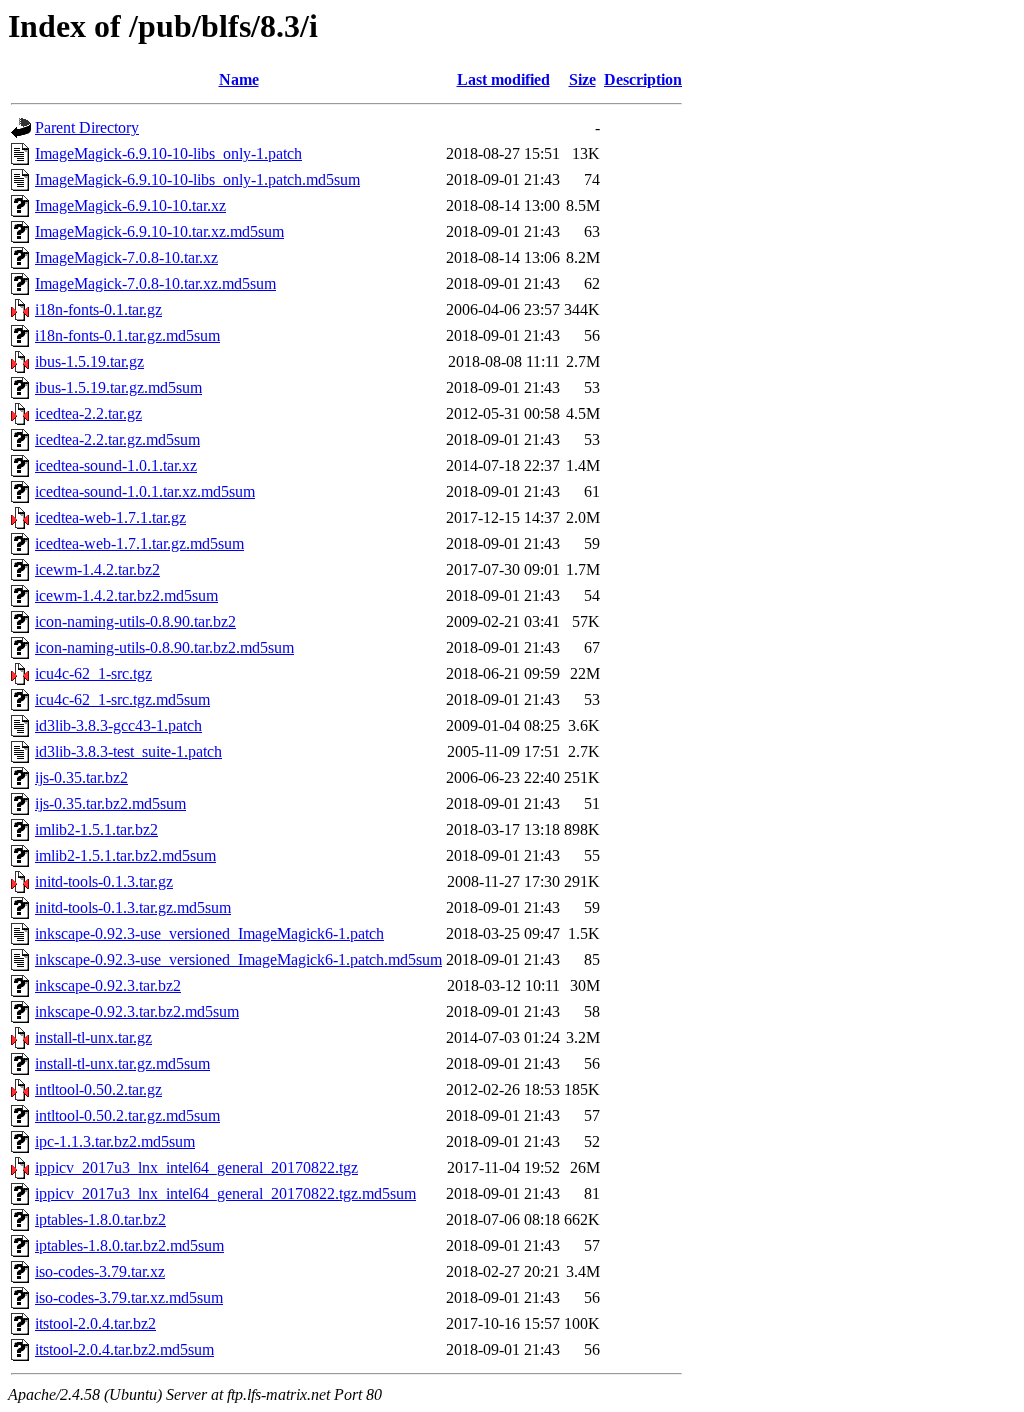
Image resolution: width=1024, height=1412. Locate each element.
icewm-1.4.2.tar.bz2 (97, 569)
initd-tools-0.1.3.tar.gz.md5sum (133, 907)
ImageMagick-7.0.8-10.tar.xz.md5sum (155, 283)
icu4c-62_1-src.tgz (93, 673)
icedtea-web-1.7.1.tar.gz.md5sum (139, 543)
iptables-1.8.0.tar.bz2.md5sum (129, 1245)
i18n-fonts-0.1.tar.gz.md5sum (127, 335)
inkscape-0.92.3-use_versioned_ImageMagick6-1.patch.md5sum (238, 959)
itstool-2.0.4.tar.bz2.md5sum (124, 1349)
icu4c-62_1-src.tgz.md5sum (122, 699)
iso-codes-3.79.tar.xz (100, 1271)
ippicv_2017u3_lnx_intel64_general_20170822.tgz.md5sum (225, 1193)
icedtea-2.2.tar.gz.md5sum (117, 439)
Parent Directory (87, 127)
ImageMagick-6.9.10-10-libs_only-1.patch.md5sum (197, 179)
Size (582, 79)
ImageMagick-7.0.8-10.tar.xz (126, 257)
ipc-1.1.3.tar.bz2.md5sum (115, 1141)
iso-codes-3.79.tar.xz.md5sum (129, 1297)
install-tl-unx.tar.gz (93, 1037)
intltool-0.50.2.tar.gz (98, 1089)
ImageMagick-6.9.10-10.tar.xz (130, 205)
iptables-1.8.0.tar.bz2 (100, 1219)
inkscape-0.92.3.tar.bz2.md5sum (137, 1011)
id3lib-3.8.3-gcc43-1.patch (118, 725)
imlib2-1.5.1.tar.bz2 (96, 829)
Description (643, 79)
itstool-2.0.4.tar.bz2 (95, 1323)
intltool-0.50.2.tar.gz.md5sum (127, 1115)
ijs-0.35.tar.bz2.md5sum (110, 803)
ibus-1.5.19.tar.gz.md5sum (118, 387)
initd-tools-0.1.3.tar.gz (104, 881)
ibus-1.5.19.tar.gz (89, 361)
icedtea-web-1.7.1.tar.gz (110, 517)
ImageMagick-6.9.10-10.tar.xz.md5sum (159, 231)
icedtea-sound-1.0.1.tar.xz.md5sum (145, 491)
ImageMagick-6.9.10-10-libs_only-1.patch (168, 153)
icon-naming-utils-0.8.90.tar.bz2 (135, 621)
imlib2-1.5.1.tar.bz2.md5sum (125, 855)
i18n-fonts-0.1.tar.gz (98, 309)
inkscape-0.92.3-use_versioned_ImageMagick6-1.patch (209, 933)
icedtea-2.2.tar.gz (88, 413)
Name (239, 79)
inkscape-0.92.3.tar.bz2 (108, 985)
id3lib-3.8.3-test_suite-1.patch (128, 751)
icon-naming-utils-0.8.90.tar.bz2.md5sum (164, 647)
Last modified (503, 79)
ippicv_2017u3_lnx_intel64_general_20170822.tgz (196, 1167)
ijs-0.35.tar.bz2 (81, 777)
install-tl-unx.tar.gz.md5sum (122, 1063)
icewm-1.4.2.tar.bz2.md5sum (126, 595)
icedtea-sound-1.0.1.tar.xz (116, 465)
